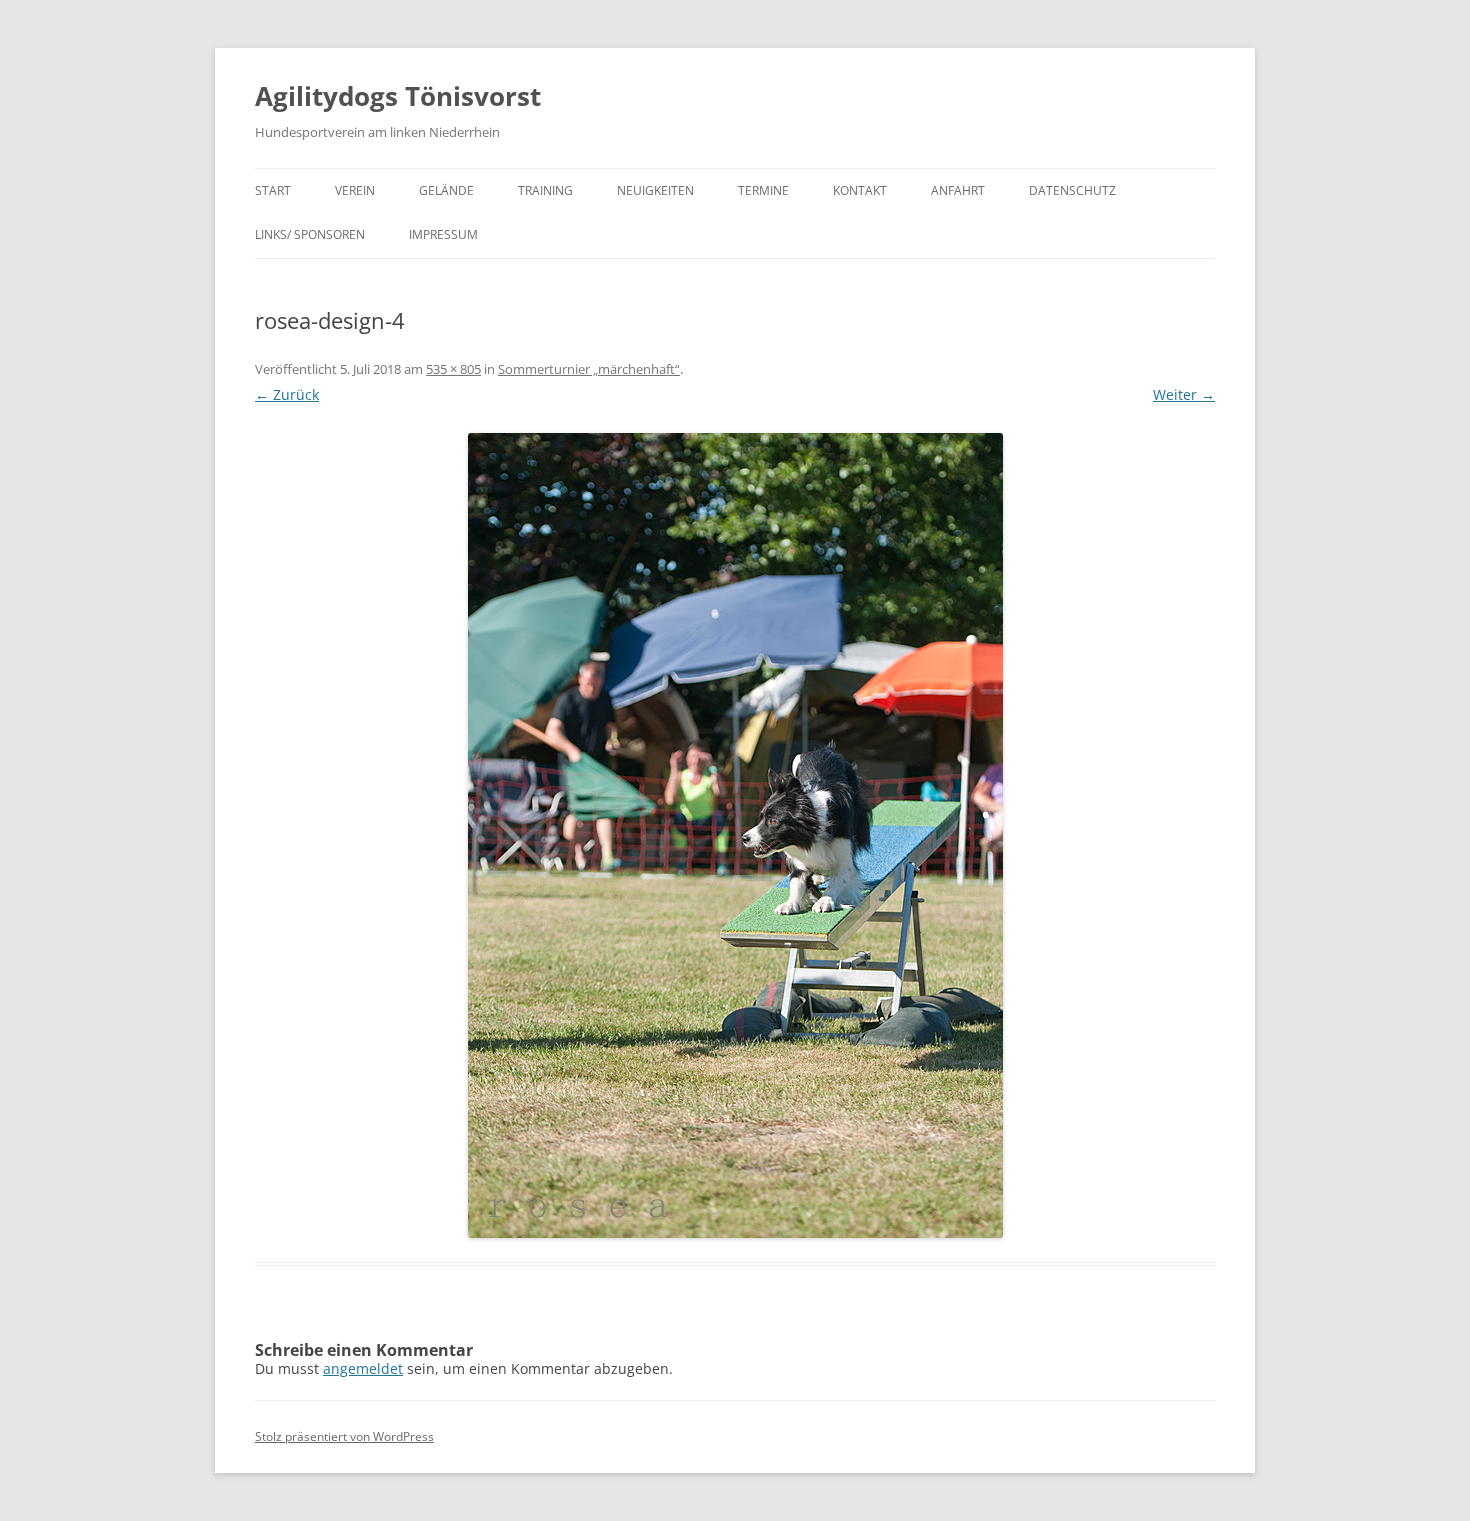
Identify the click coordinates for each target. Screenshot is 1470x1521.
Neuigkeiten (655, 190)
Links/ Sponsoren (310, 234)
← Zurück (287, 394)
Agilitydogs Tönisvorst (398, 96)
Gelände (446, 190)
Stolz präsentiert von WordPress (344, 1436)
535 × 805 (453, 369)
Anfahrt (958, 190)
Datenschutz (1072, 190)
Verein (355, 190)
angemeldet (363, 1368)
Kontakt (860, 190)
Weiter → (1184, 394)
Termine (763, 190)
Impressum (443, 234)
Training (545, 190)
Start (273, 190)
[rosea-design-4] (735, 835)
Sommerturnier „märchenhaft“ (589, 369)
